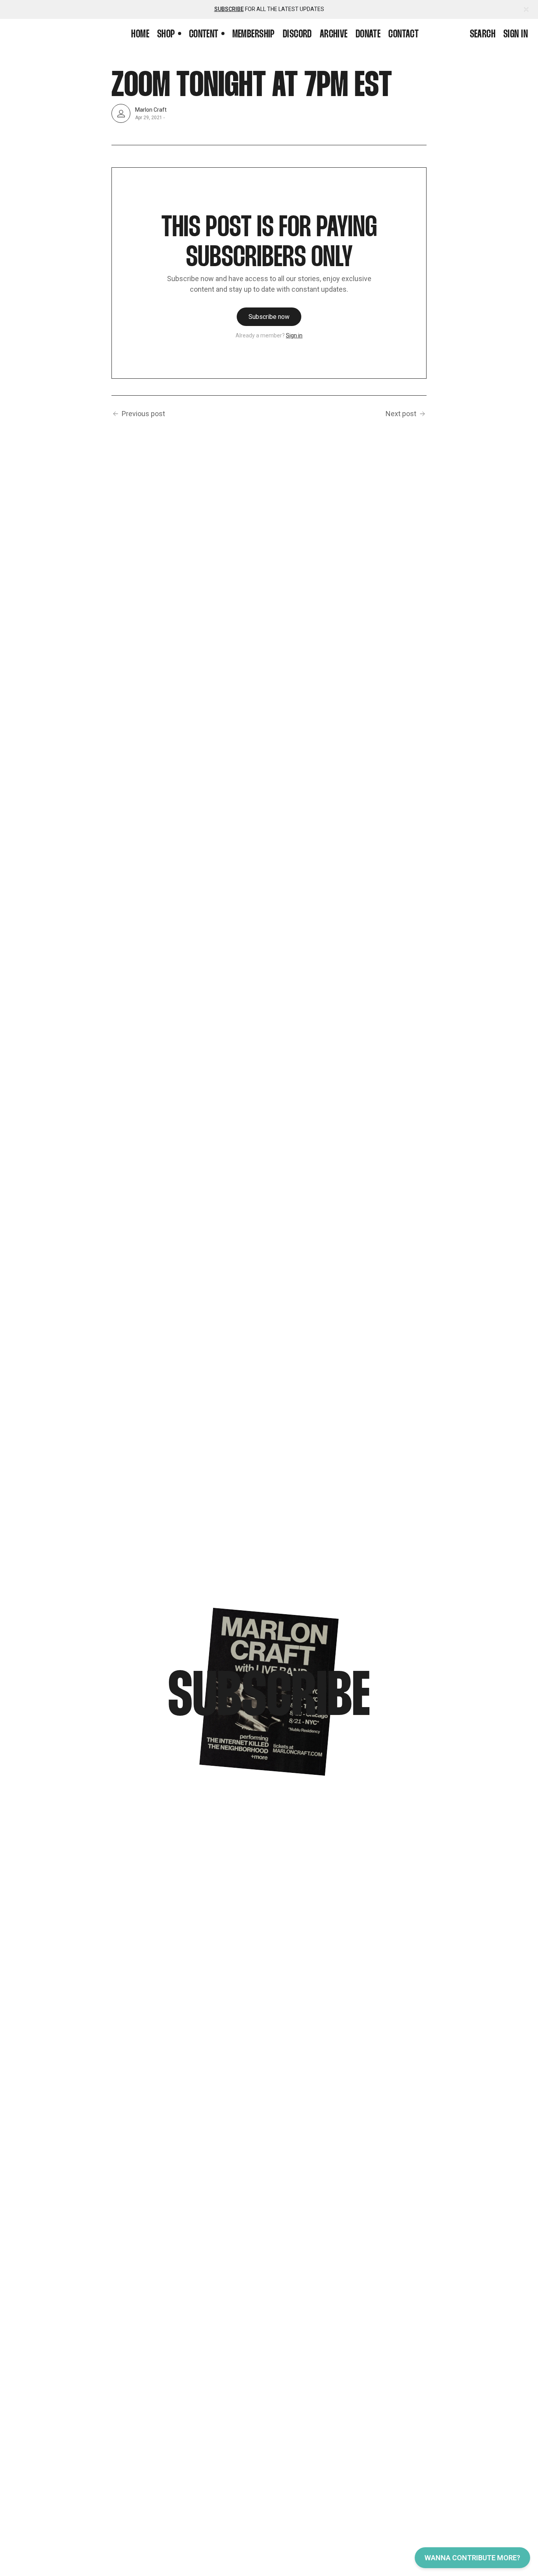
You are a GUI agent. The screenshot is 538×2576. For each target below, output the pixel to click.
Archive (334, 35)
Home (140, 35)
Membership (254, 35)
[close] (526, 9)
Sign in (516, 35)
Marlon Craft (151, 109)
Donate (368, 35)
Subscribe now (269, 317)
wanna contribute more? (472, 2558)
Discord (297, 35)
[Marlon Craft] (121, 113)
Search (483, 35)
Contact (403, 35)
